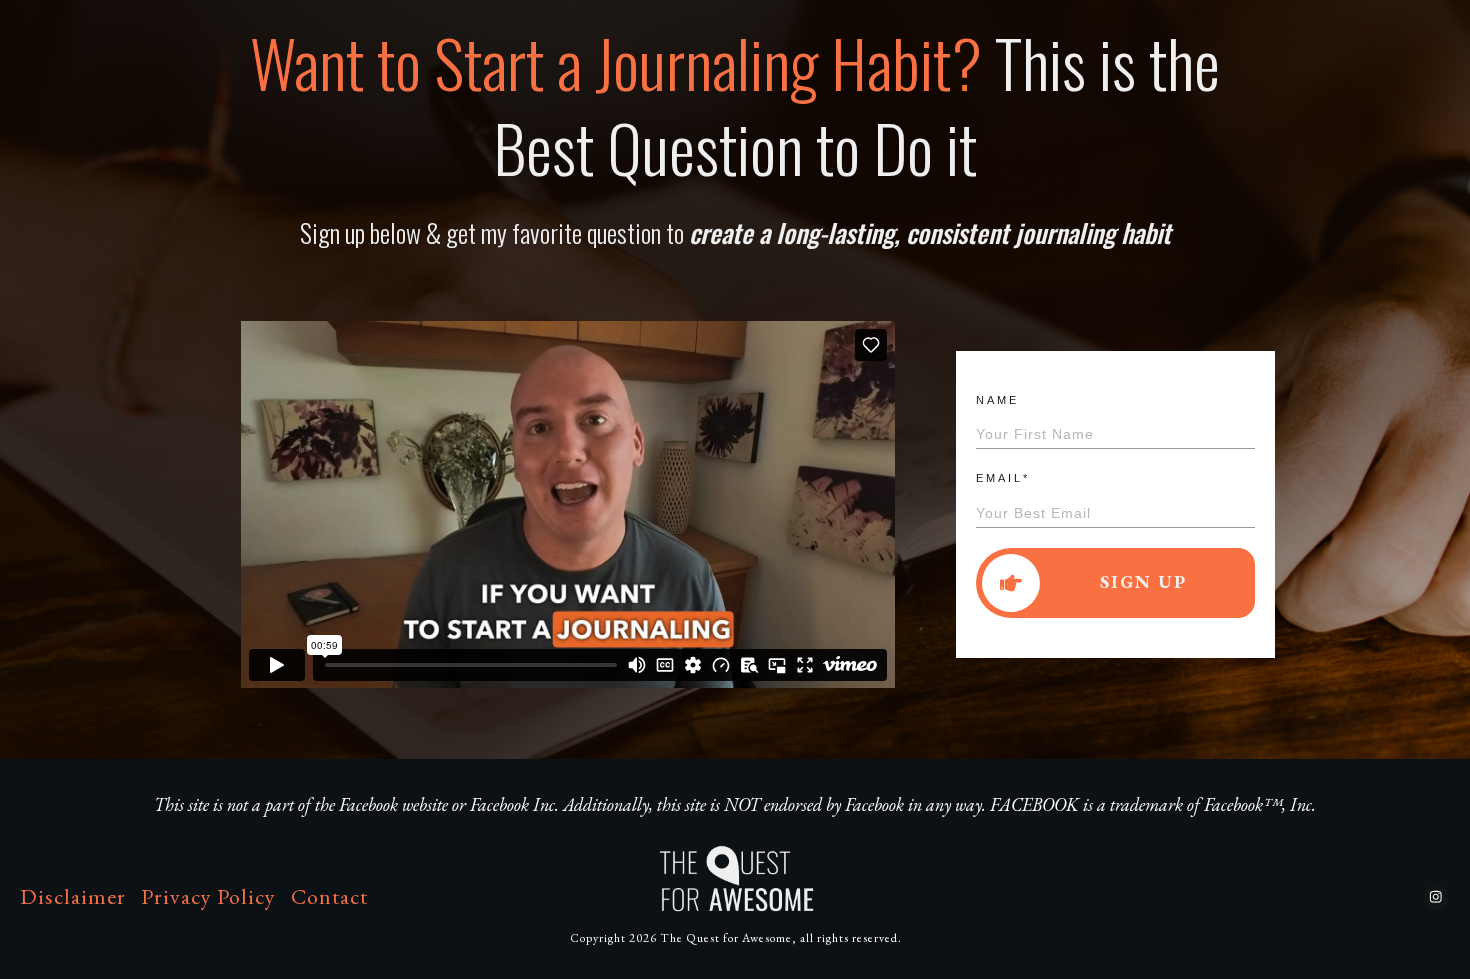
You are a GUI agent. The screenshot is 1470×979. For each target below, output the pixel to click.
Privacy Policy (208, 896)
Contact (329, 896)
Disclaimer (73, 896)
